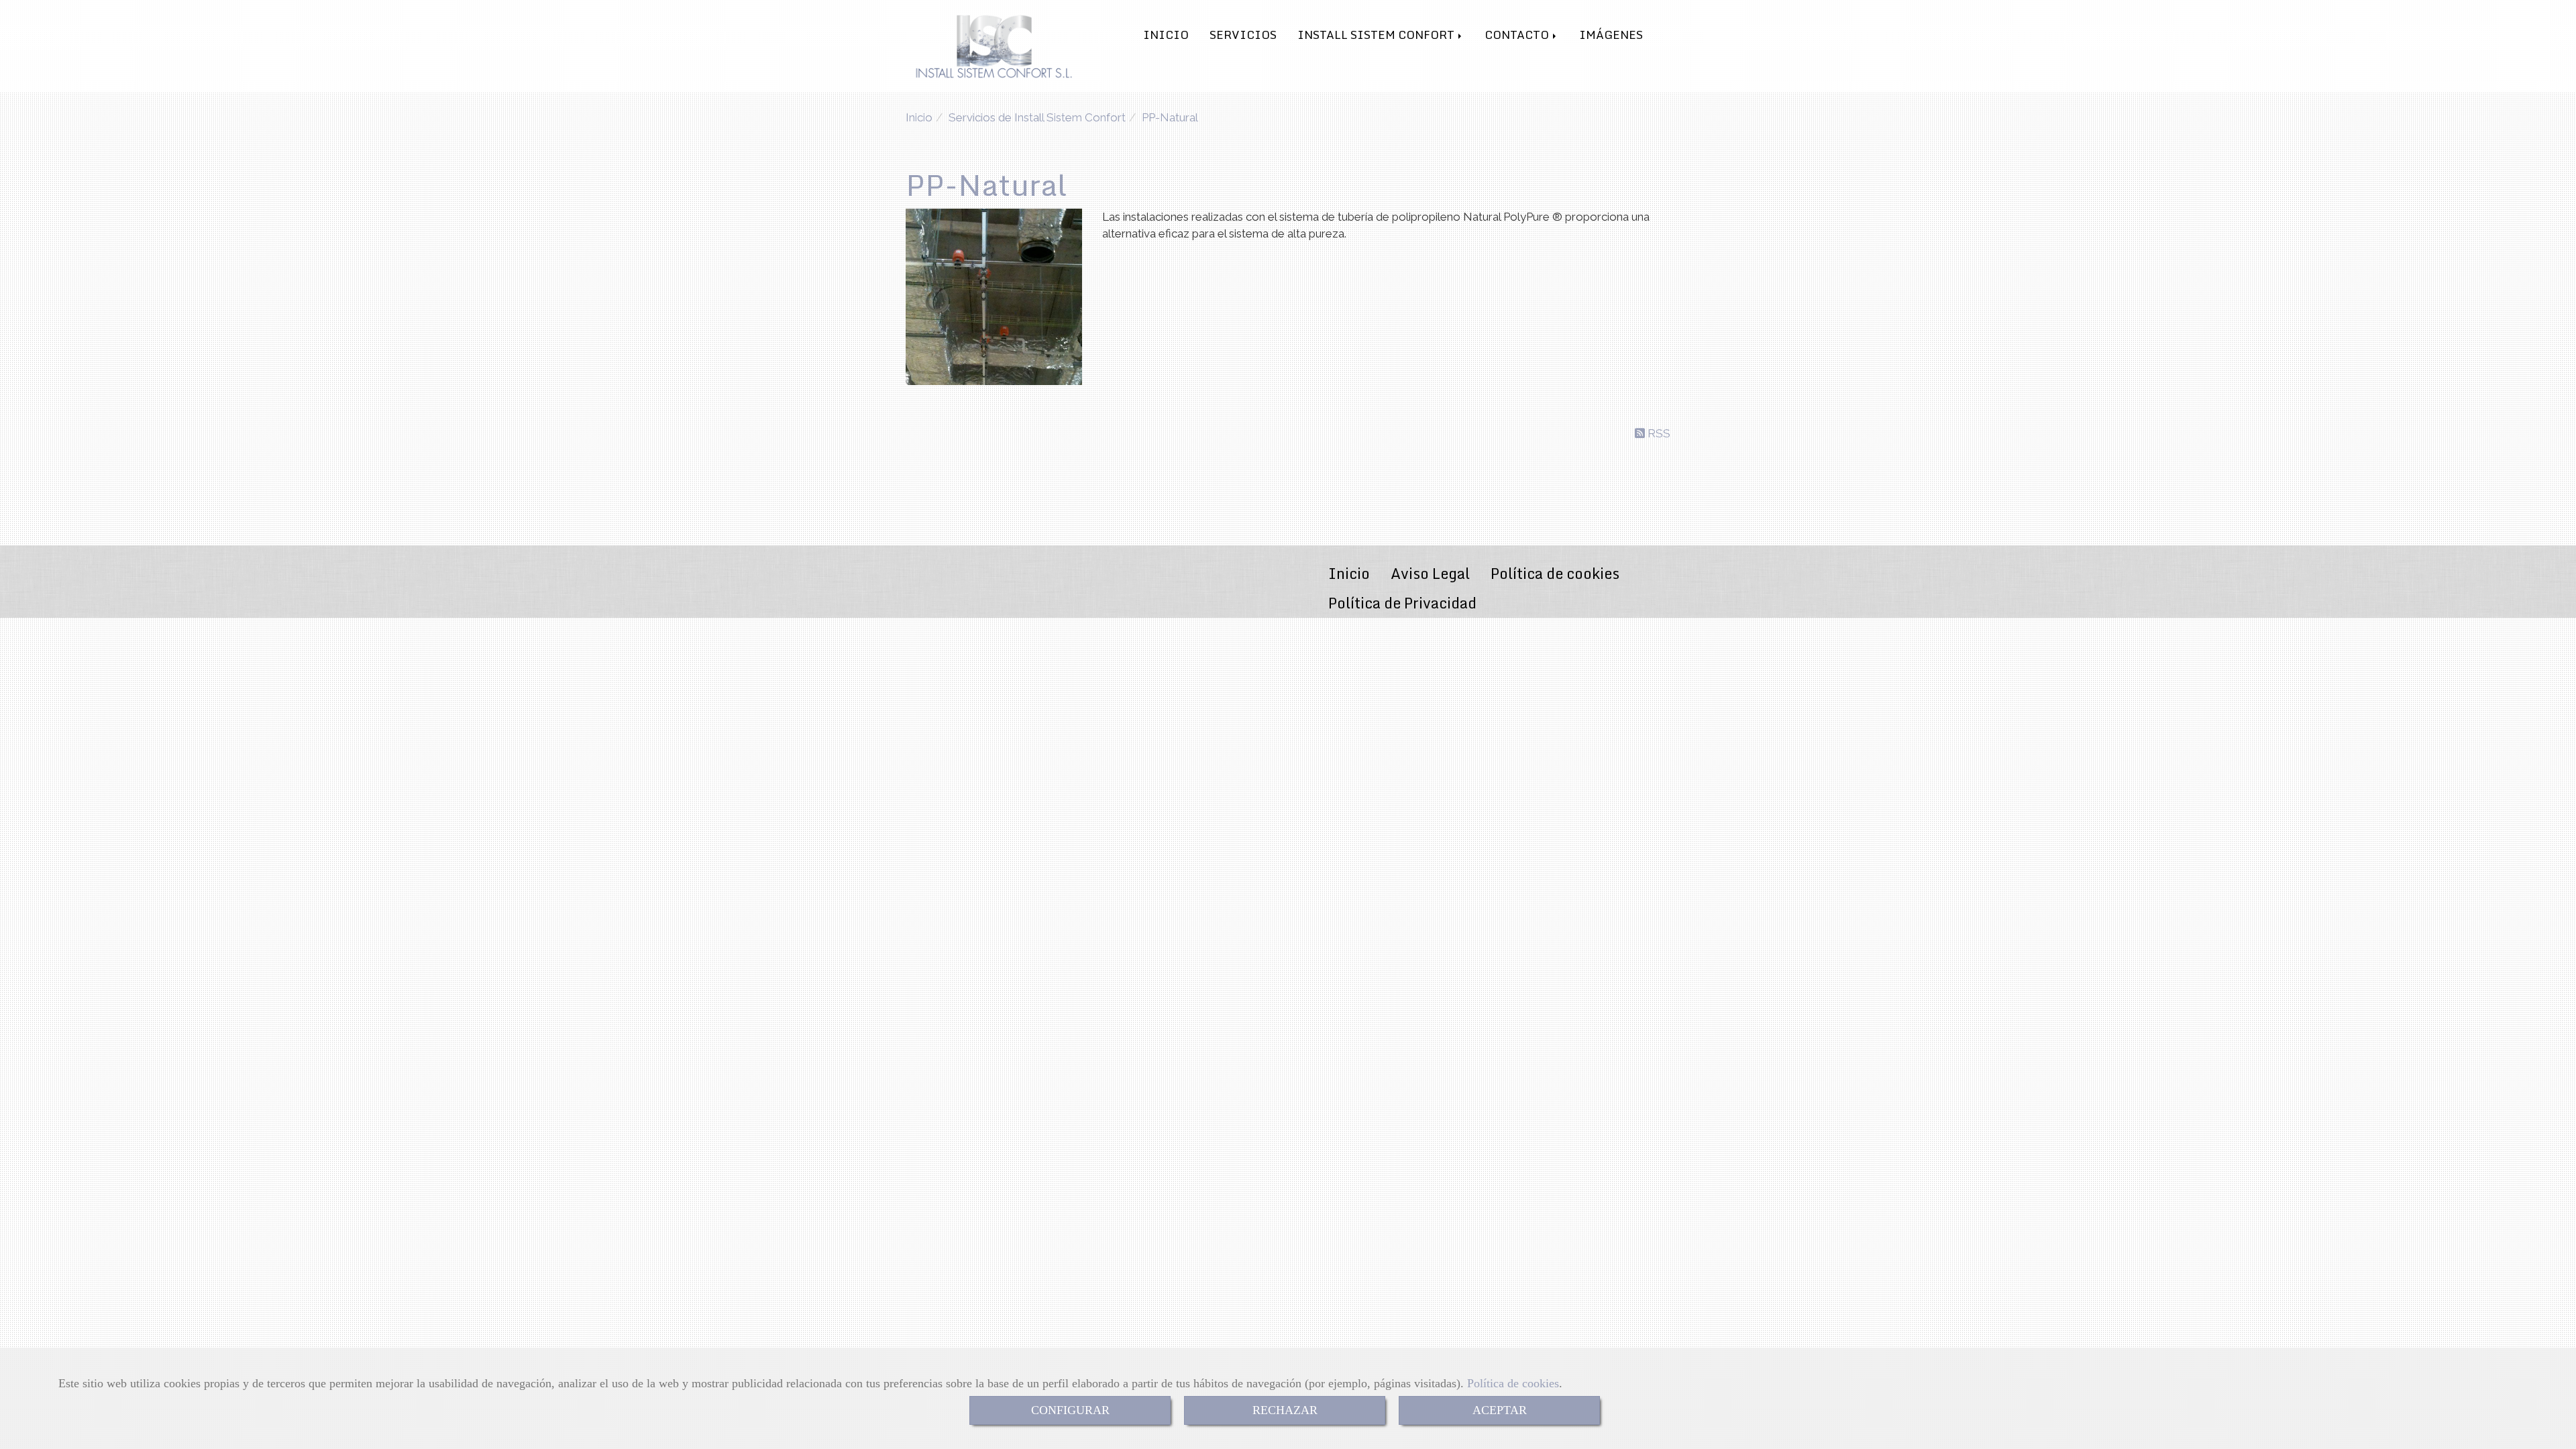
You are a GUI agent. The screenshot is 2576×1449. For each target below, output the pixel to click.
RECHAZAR (1285, 1410)
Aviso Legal (1430, 573)
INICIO (1166, 35)
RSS (1658, 433)
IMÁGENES (1611, 35)
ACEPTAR (1500, 1410)
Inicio (1349, 573)
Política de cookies (1513, 1383)
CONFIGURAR (1070, 1410)
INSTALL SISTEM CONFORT (1377, 35)
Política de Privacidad (1402, 603)
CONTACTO (1518, 35)
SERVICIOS (1243, 35)
